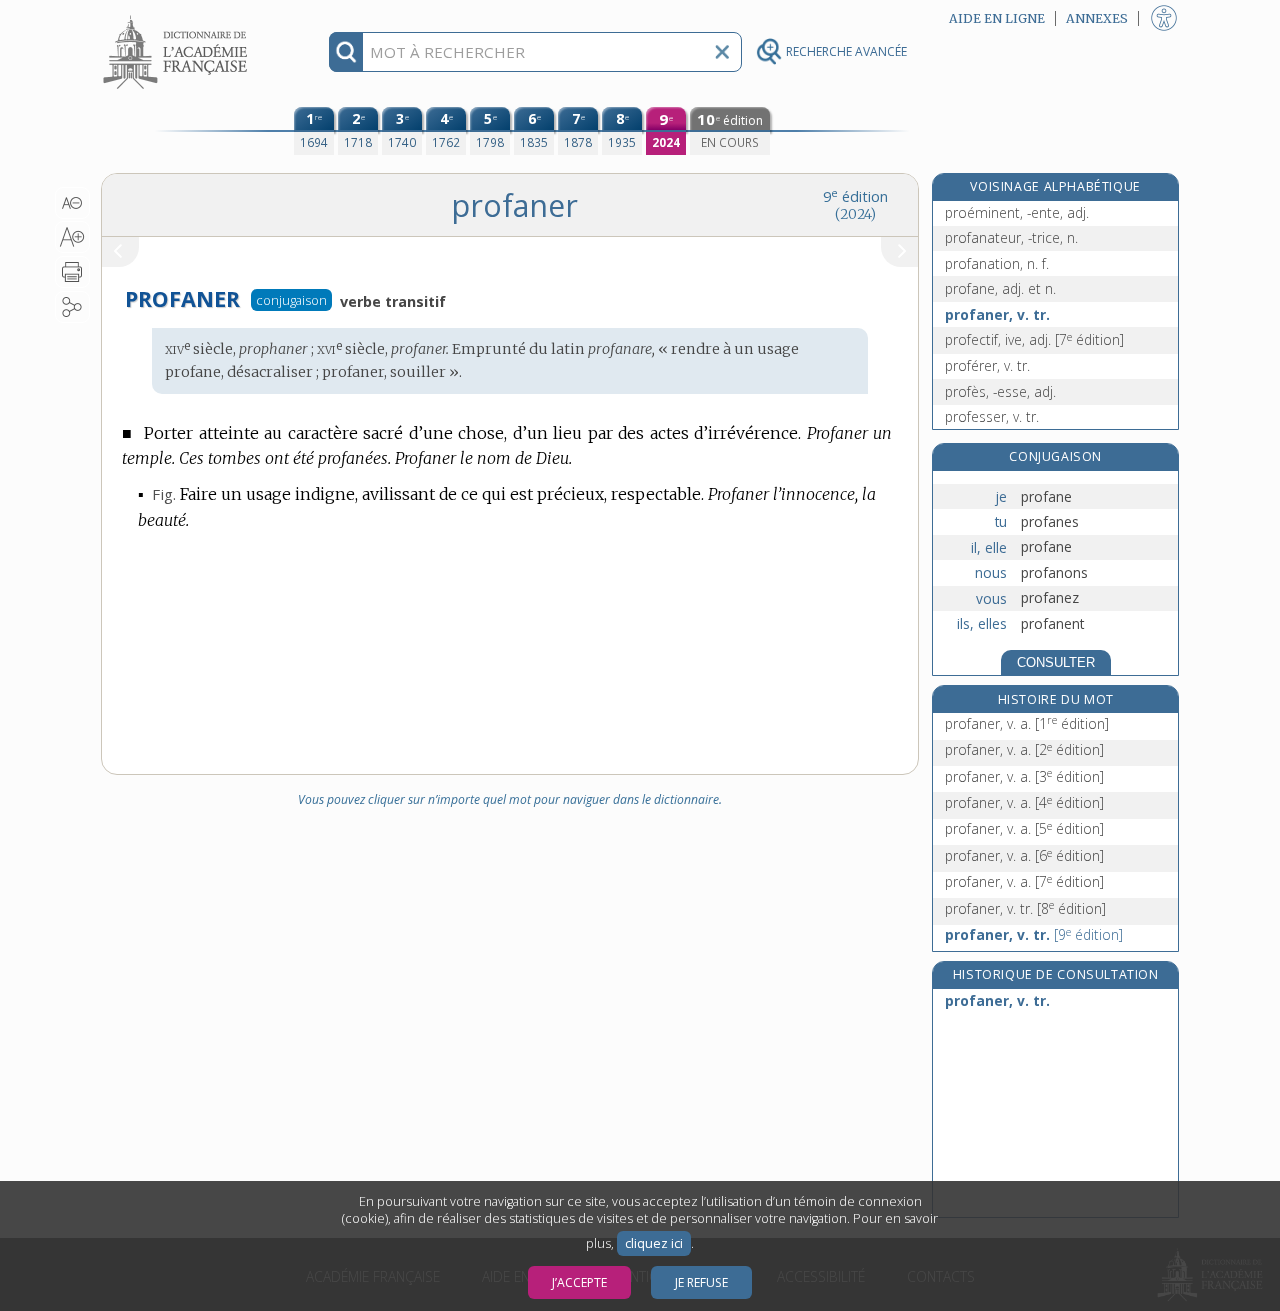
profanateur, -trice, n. (1011, 237)
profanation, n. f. (997, 263)
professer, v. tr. (992, 416)
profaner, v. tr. (997, 314)
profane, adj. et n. (1000, 288)
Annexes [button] (1097, 18)
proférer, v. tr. (987, 365)
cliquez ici (654, 1243)
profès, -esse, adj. (1000, 391)
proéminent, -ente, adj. (1017, 212)
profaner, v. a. (1027, 723)
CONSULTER (1056, 662)
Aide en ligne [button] (997, 18)
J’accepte (579, 1282)
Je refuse (701, 1282)
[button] (72, 203)
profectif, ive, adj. (1034, 339)
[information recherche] (346, 52)
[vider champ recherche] (722, 52)
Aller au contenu (178, 17)
